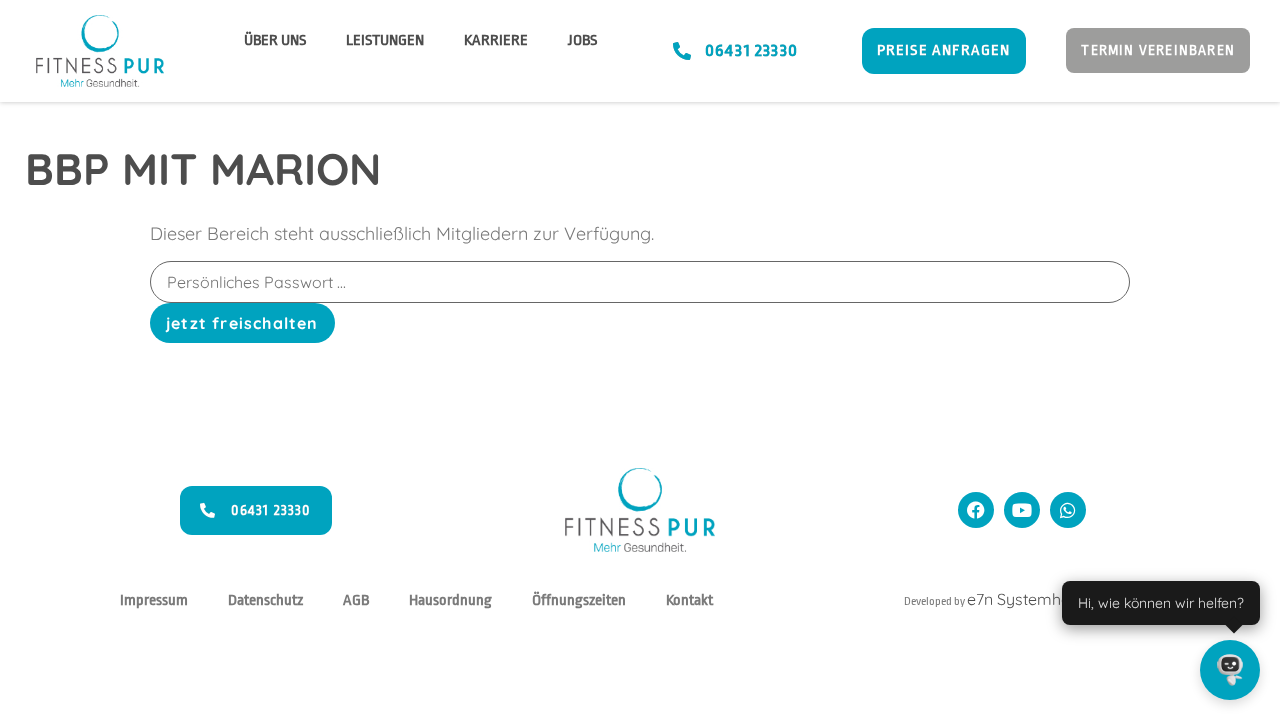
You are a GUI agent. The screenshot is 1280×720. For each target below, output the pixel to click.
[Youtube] (1022, 510)
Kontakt (689, 600)
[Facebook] (976, 510)
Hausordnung (450, 600)
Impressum (154, 600)
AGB (356, 600)
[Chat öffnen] (1230, 670)
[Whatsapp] (1068, 510)
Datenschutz (265, 600)
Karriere (496, 40)
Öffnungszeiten (579, 600)
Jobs (582, 40)
